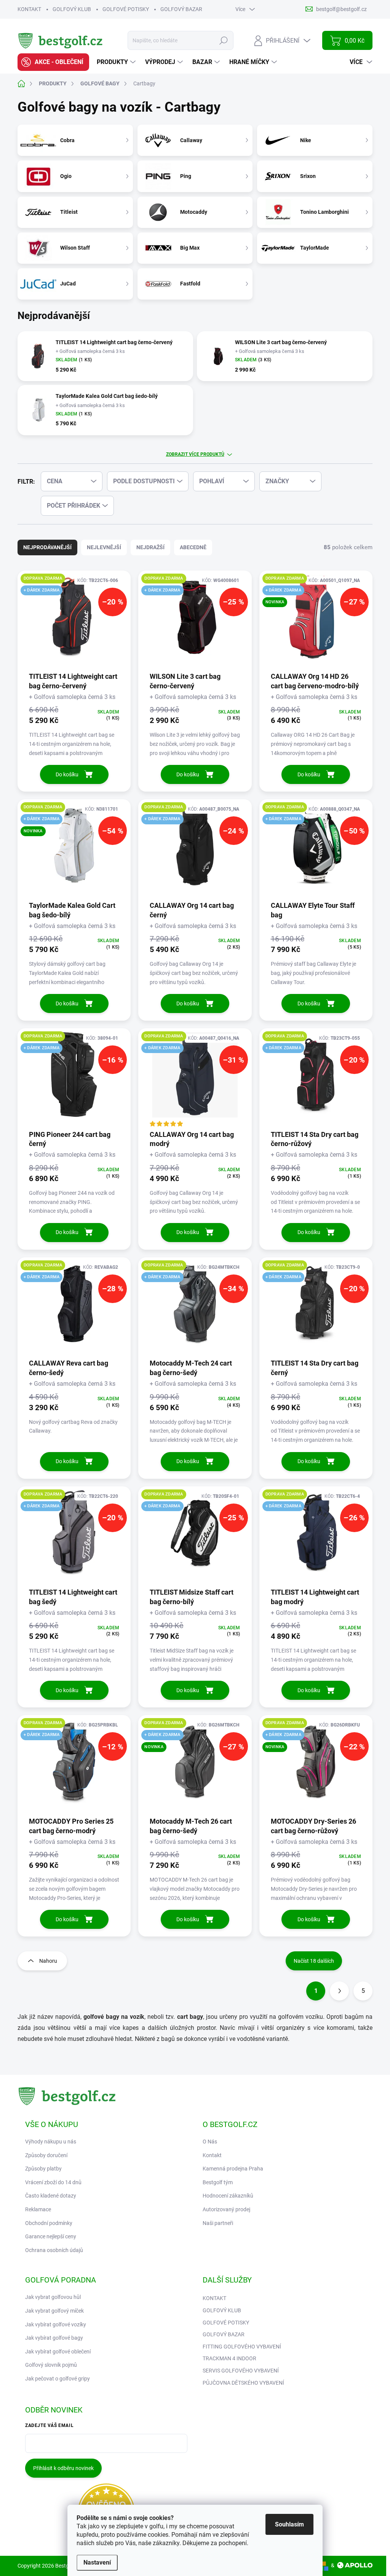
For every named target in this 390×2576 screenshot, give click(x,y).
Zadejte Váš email (49, 2425)
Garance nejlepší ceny (51, 2236)
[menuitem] (53, 62)
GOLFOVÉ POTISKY (126, 9)
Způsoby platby (43, 2169)
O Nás (210, 2142)
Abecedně (193, 547)
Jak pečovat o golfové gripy (58, 2379)
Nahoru (48, 1961)
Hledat (224, 40)
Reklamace (38, 2209)
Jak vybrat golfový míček (54, 2311)
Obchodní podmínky (49, 2223)
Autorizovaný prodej (226, 2209)
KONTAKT (29, 9)
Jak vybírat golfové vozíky (56, 2324)
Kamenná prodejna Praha (233, 2169)
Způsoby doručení (46, 2155)
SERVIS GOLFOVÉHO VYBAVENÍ (241, 2371)
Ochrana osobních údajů (54, 2250)
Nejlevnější (104, 547)
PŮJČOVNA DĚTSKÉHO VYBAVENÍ (243, 2383)
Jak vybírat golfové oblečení (58, 2352)
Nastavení (97, 2562)
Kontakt (212, 2155)
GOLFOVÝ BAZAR (181, 9)
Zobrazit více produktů (195, 454)
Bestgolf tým (218, 2182)
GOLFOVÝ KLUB (72, 9)
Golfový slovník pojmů (51, 2365)
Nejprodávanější (47, 547)
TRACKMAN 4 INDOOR (229, 2358)
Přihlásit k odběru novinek (63, 2468)
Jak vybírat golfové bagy (54, 2338)
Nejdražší (150, 547)
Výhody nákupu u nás (51, 2142)
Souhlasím (289, 2524)
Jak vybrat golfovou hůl (53, 2297)
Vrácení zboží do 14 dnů (53, 2182)
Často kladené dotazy (51, 2196)
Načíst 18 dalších (314, 1961)
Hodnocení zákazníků (228, 2196)
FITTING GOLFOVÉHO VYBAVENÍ (242, 2347)
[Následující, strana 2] (339, 1991)
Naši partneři (218, 2223)
